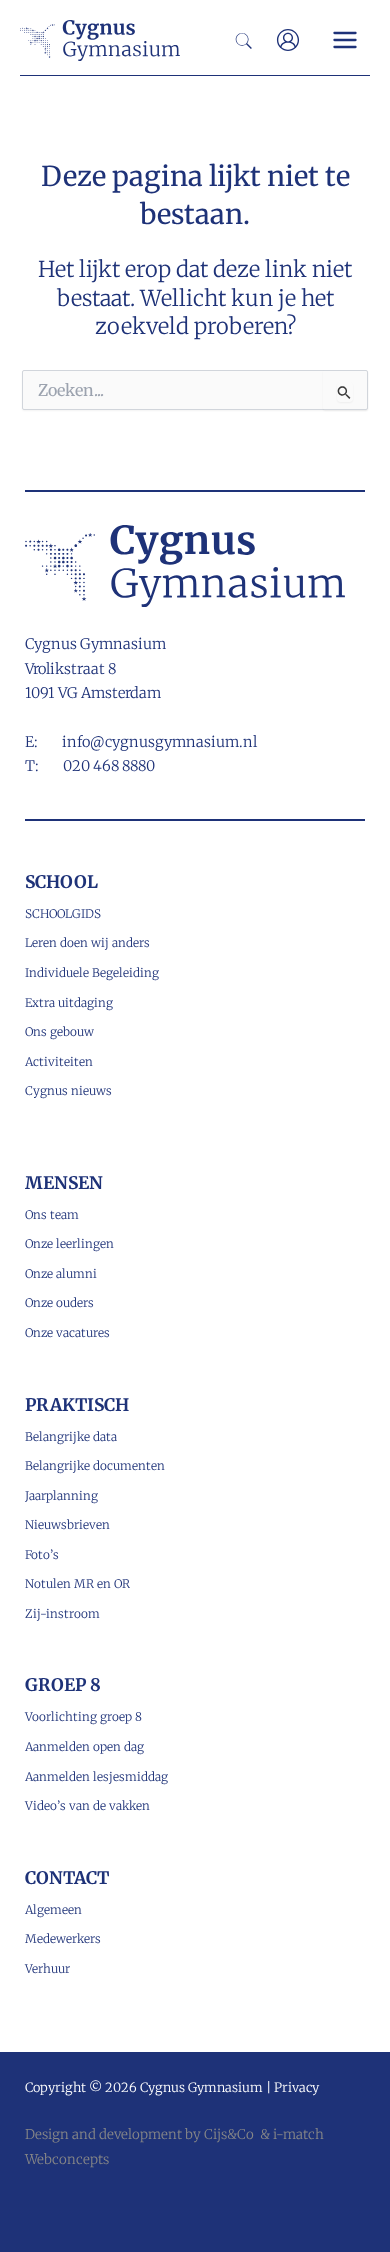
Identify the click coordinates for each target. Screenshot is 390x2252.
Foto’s (42, 1554)
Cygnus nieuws (68, 1090)
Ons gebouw (59, 1031)
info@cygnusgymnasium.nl (159, 742)
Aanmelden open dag (84, 1746)
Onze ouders (59, 1302)
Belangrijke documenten (95, 1465)
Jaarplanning (61, 1495)
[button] (245, 43)
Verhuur (47, 1968)
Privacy (296, 2087)
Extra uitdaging (69, 1002)
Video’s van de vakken (87, 1805)
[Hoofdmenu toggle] (345, 40)
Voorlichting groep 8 (83, 1716)
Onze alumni (61, 1273)
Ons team (52, 1214)
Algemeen (53, 1909)
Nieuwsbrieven (67, 1524)
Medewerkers (63, 1938)
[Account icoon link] (288, 40)
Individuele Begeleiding (92, 972)
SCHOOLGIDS (63, 913)
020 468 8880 (109, 766)
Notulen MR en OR (77, 1583)
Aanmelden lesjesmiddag (96, 1776)
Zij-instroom (62, 1613)
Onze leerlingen (69, 1243)
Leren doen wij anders (87, 942)
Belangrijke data (71, 1436)
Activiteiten (59, 1061)
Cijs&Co (229, 2134)
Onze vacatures (67, 1332)
